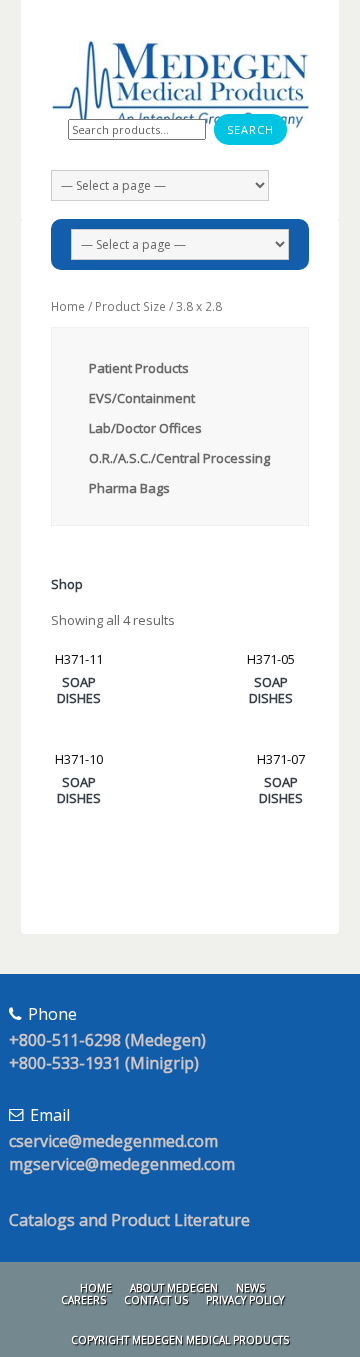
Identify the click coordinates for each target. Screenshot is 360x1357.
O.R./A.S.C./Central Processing (179, 458)
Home (68, 306)
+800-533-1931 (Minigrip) (104, 1063)
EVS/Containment (142, 398)
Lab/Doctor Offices (145, 428)
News (250, 1288)
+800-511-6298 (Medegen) (107, 1040)
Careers (83, 1300)
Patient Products (139, 368)
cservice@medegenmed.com (113, 1141)
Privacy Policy (245, 1300)
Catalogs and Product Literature (129, 1220)
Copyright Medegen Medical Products (180, 1340)
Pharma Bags (129, 488)
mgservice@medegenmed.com (122, 1164)
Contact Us (156, 1300)
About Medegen (174, 1288)
